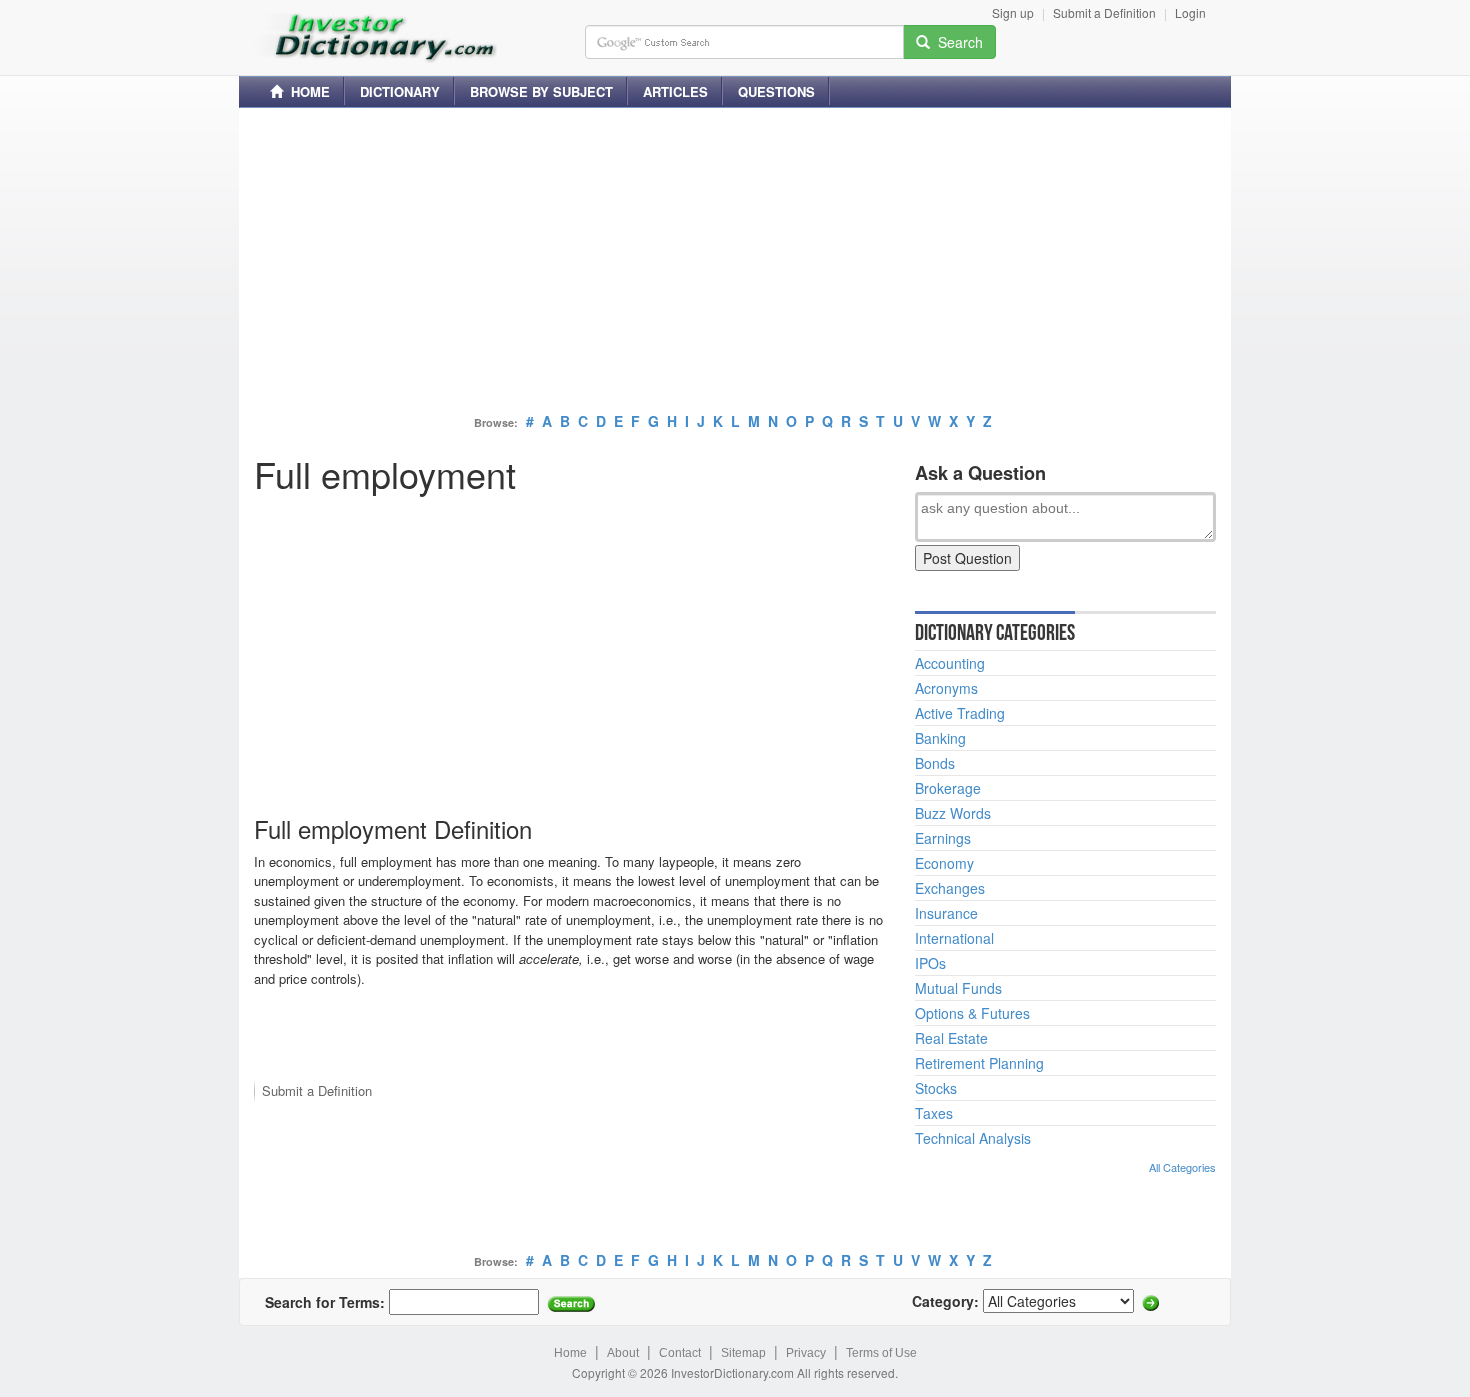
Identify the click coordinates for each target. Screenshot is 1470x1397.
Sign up (1013, 12)
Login (1190, 12)
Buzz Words (953, 813)
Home (570, 1353)
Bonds (935, 763)
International (954, 938)
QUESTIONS (776, 91)
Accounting (950, 663)
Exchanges (950, 888)
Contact (680, 1353)
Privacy (806, 1353)
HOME (306, 91)
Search (956, 42)
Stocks (936, 1088)
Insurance (946, 913)
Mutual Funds (958, 988)
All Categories (1182, 1167)
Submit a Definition (1104, 12)
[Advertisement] (735, 263)
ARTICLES (675, 91)
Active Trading (960, 713)
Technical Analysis (973, 1138)
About (623, 1353)
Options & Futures (972, 1013)
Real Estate (951, 1038)
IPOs (930, 963)
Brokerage (948, 788)
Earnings (943, 838)
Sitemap (743, 1353)
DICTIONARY (400, 91)
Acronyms (946, 688)
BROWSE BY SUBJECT (541, 91)
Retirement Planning (979, 1063)
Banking (940, 738)
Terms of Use (881, 1353)
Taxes (934, 1113)
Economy (944, 863)
